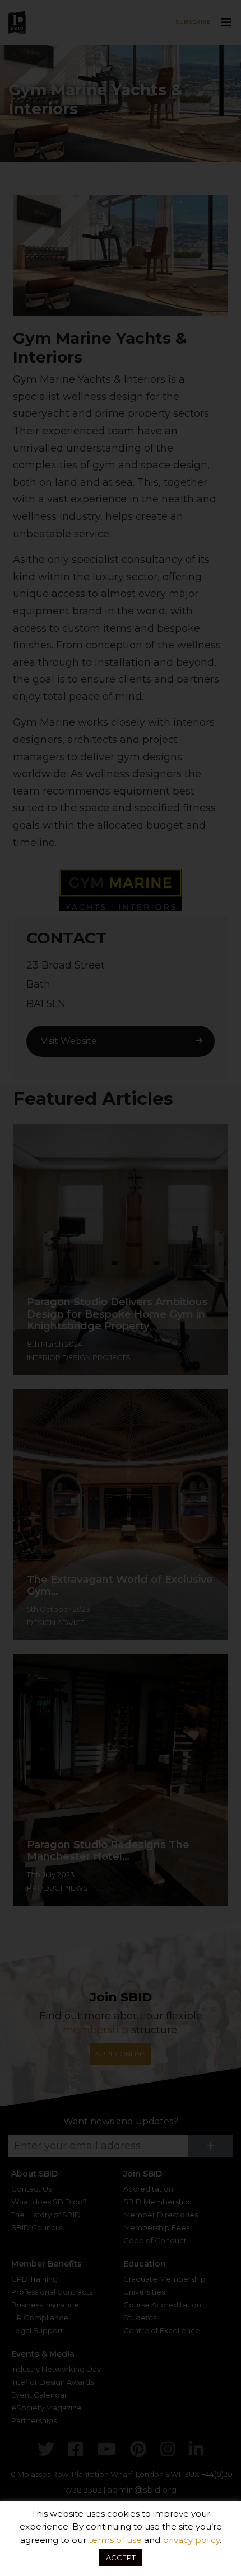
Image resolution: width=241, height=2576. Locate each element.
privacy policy (191, 2540)
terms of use (115, 2540)
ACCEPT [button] (121, 2558)
